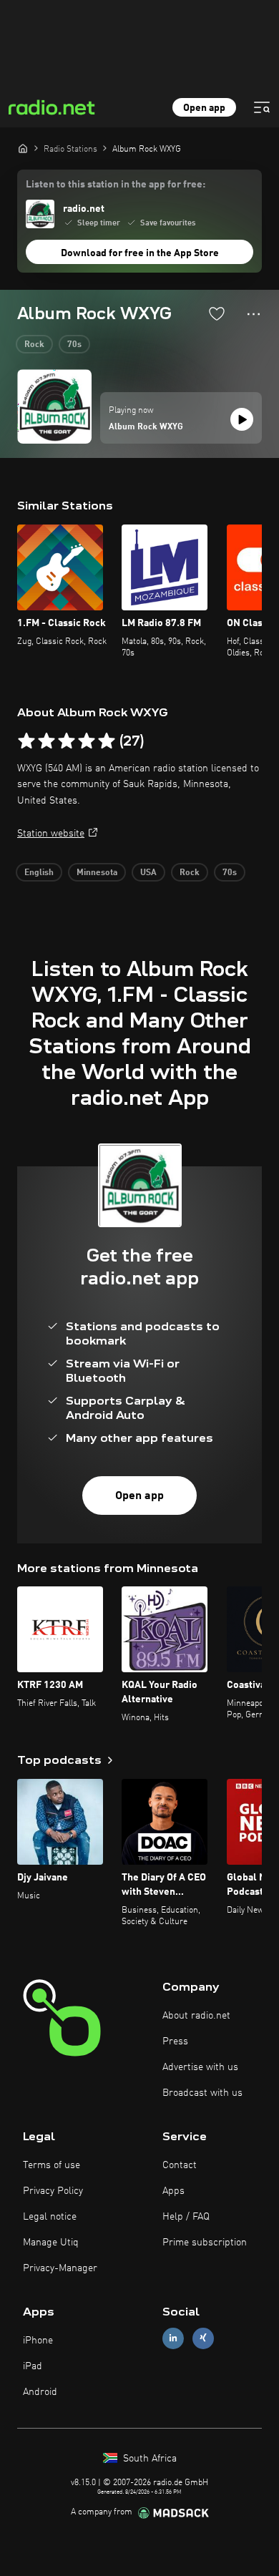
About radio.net (196, 2016)
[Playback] (242, 419)
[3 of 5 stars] (67, 741)
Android (40, 2392)
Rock (34, 345)
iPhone (38, 2341)
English (39, 873)
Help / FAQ (186, 2217)
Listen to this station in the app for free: (116, 185)
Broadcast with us (202, 2093)
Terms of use (52, 2165)
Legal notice (50, 2217)
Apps (173, 2191)
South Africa (148, 2459)
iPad (33, 2366)
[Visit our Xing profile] (203, 2338)
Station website (51, 834)
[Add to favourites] (217, 313)
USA (148, 873)
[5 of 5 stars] (107, 741)
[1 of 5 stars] (26, 741)
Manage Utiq (51, 2243)
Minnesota (97, 873)
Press (175, 2041)
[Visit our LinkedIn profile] (173, 2338)
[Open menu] (262, 107)
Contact (180, 2165)
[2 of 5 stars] (46, 741)
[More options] (254, 314)
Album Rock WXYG (146, 427)
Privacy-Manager (60, 2268)
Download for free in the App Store (140, 253)
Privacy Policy (53, 2191)
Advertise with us (200, 2067)
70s (74, 345)
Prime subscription (205, 2243)
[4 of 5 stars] (87, 741)
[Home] (23, 148)
